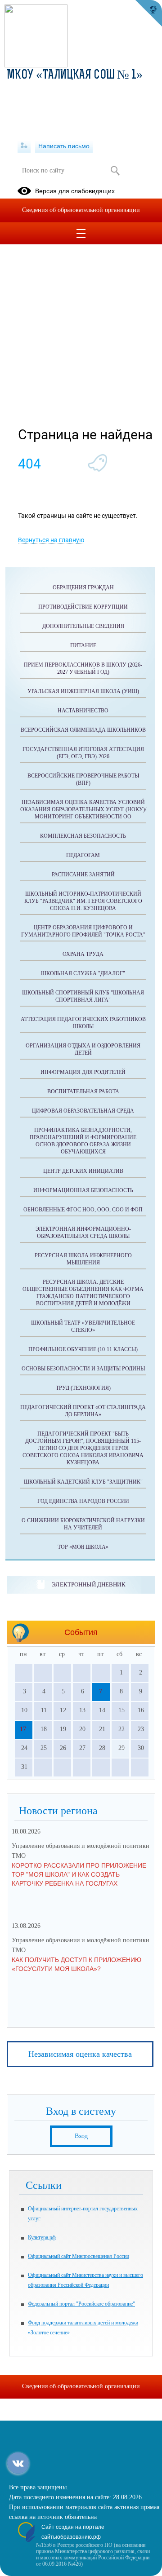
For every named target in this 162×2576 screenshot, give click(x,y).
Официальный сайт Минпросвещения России (79, 2256)
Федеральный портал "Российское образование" (81, 2304)
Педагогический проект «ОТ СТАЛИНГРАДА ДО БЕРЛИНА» (83, 1411)
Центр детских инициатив (83, 1171)
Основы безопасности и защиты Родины (83, 1369)
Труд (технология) (83, 1388)
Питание (83, 645)
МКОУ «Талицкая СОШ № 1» (75, 75)
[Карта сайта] (24, 146)
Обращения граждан (83, 588)
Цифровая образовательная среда (83, 1111)
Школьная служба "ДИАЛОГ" (83, 973)
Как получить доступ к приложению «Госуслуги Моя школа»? (76, 1964)
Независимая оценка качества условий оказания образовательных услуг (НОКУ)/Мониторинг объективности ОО (83, 809)
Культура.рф (42, 2237)
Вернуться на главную (51, 540)
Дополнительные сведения (83, 626)
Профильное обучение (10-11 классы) (83, 1349)
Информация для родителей (83, 1072)
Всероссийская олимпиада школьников (83, 730)
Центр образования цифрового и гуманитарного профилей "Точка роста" (83, 931)
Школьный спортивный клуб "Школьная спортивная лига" (83, 996)
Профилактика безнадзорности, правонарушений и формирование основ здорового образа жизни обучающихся (83, 1141)
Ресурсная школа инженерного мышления (83, 1259)
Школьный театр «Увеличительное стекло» (83, 1326)
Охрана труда (83, 954)
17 (23, 1729)
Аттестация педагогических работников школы (83, 1023)
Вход (81, 2136)
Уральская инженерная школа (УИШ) (83, 691)
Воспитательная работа (83, 1091)
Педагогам (83, 855)
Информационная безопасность (83, 1190)
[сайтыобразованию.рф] (148, 13)
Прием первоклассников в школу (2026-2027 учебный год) (83, 668)
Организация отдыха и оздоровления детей (83, 1049)
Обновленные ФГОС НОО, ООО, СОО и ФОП (83, 1210)
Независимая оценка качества (80, 2054)
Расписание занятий (83, 875)
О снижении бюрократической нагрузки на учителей (83, 1524)
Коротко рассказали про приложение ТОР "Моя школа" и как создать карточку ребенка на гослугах (79, 1874)
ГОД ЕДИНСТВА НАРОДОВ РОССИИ (83, 1501)
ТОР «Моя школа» (83, 1547)
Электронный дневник (88, 1584)
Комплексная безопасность (83, 836)
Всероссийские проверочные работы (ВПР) (83, 779)
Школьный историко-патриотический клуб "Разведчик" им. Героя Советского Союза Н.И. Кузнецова (83, 901)
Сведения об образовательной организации (81, 210)
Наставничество (83, 711)
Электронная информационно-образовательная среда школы (83, 1233)
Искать (115, 171)
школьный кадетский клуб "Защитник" (83, 1482)
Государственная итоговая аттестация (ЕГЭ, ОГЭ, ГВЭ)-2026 (83, 753)
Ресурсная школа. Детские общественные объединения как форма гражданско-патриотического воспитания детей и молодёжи (83, 1293)
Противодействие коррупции (83, 607)
